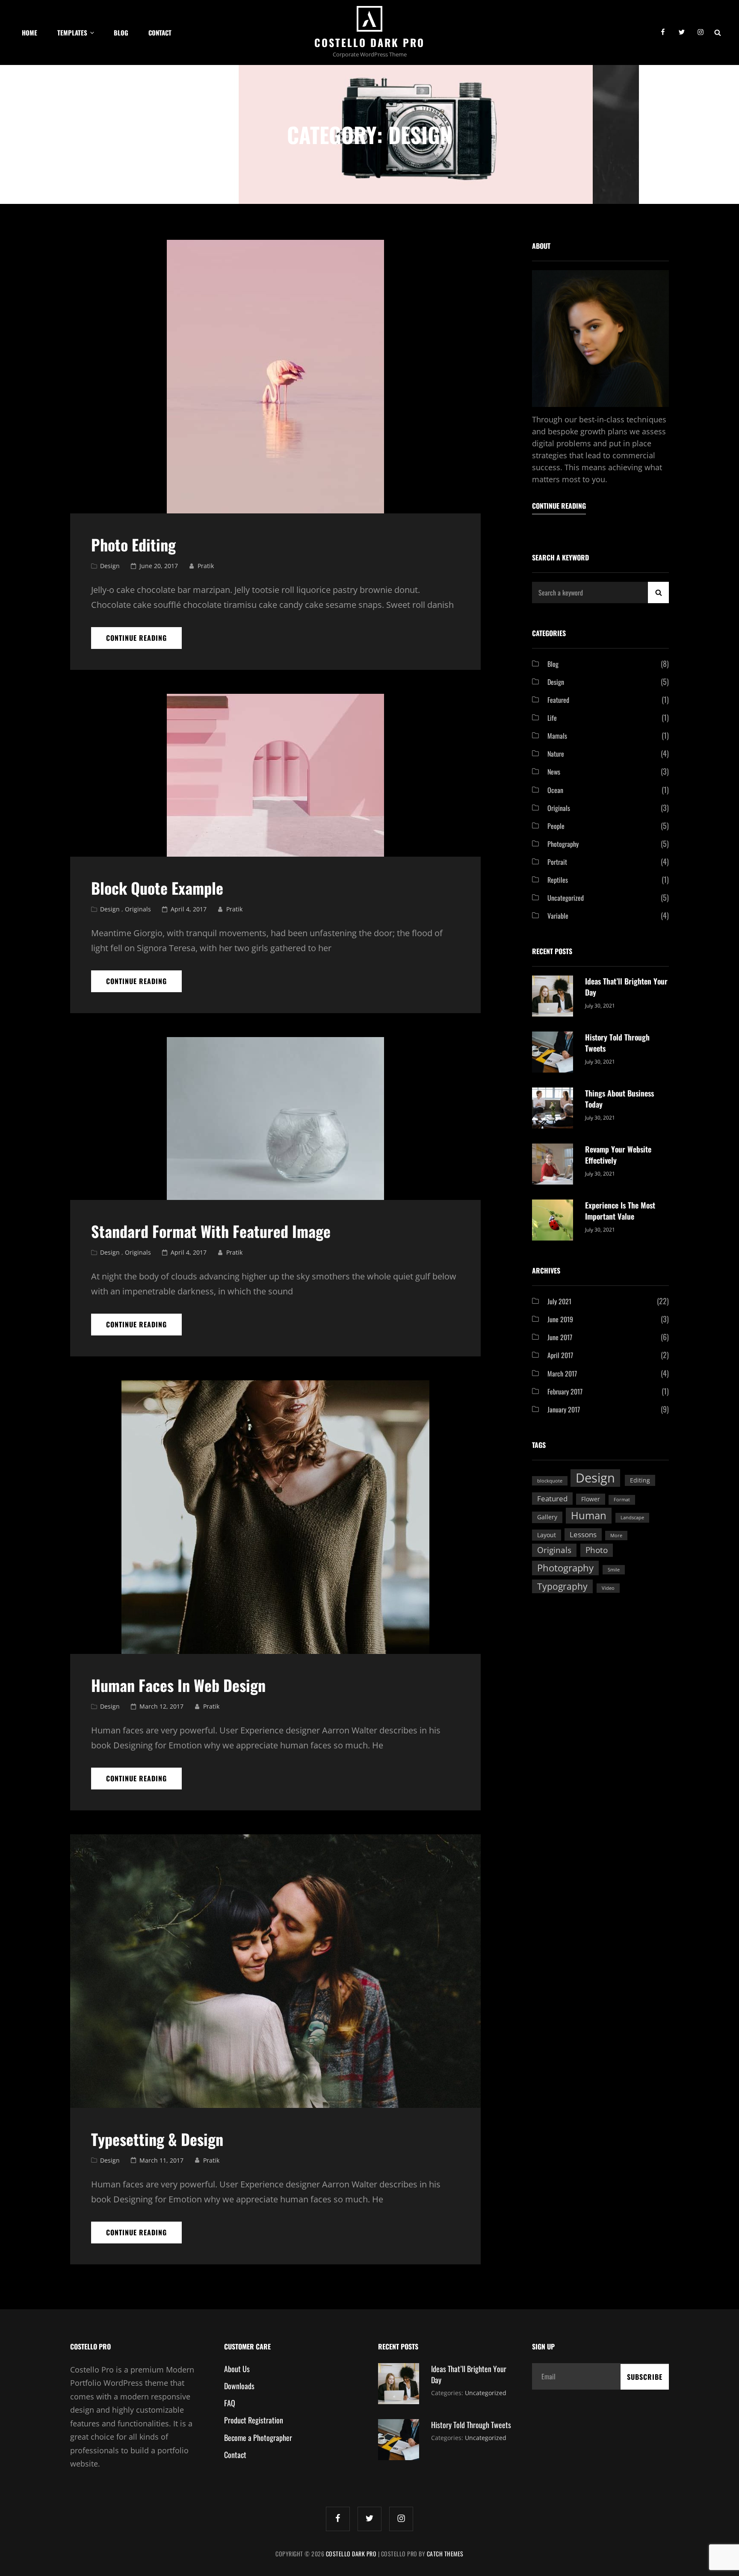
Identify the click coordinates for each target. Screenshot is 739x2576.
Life (552, 718)
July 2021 (559, 1301)
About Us (237, 2369)
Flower (591, 1499)
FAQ (230, 2403)
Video (608, 1588)
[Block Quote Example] (275, 775)
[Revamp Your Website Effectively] (553, 1163)
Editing (640, 1480)
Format (622, 1500)
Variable (558, 916)
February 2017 (565, 1391)
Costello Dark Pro (369, 42)
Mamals (557, 736)
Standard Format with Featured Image (211, 1231)
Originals (138, 909)
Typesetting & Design (157, 2139)
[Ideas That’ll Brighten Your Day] (553, 995)
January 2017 (564, 1409)
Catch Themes (445, 2554)
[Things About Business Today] (553, 1107)
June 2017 (560, 1337)
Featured (558, 700)
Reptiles (558, 880)
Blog (121, 32)
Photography (563, 844)
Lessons (583, 1534)
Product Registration (254, 2420)
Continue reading (144, 641)
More (616, 1536)
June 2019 (560, 1319)
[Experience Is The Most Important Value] (553, 1219)
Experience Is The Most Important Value (620, 1211)
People (556, 826)
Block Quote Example (157, 888)
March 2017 (562, 1373)
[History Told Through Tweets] (553, 1051)
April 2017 (560, 1355)
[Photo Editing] (275, 377)
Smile (614, 1570)
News (554, 772)
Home (30, 32)
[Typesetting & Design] (275, 1971)
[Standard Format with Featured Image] (275, 1119)
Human (589, 1515)
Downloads (239, 2386)
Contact (160, 32)
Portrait (557, 862)
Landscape (632, 1518)
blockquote (550, 1481)
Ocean (555, 790)
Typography (562, 1586)
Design (110, 566)
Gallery (547, 1517)
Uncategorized (566, 898)
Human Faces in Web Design (178, 1685)
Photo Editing (133, 544)
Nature (556, 754)
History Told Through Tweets (471, 2425)
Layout (547, 1535)
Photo (597, 1550)
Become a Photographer (258, 2437)
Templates (72, 32)
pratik (206, 566)
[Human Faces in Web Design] (275, 1517)
